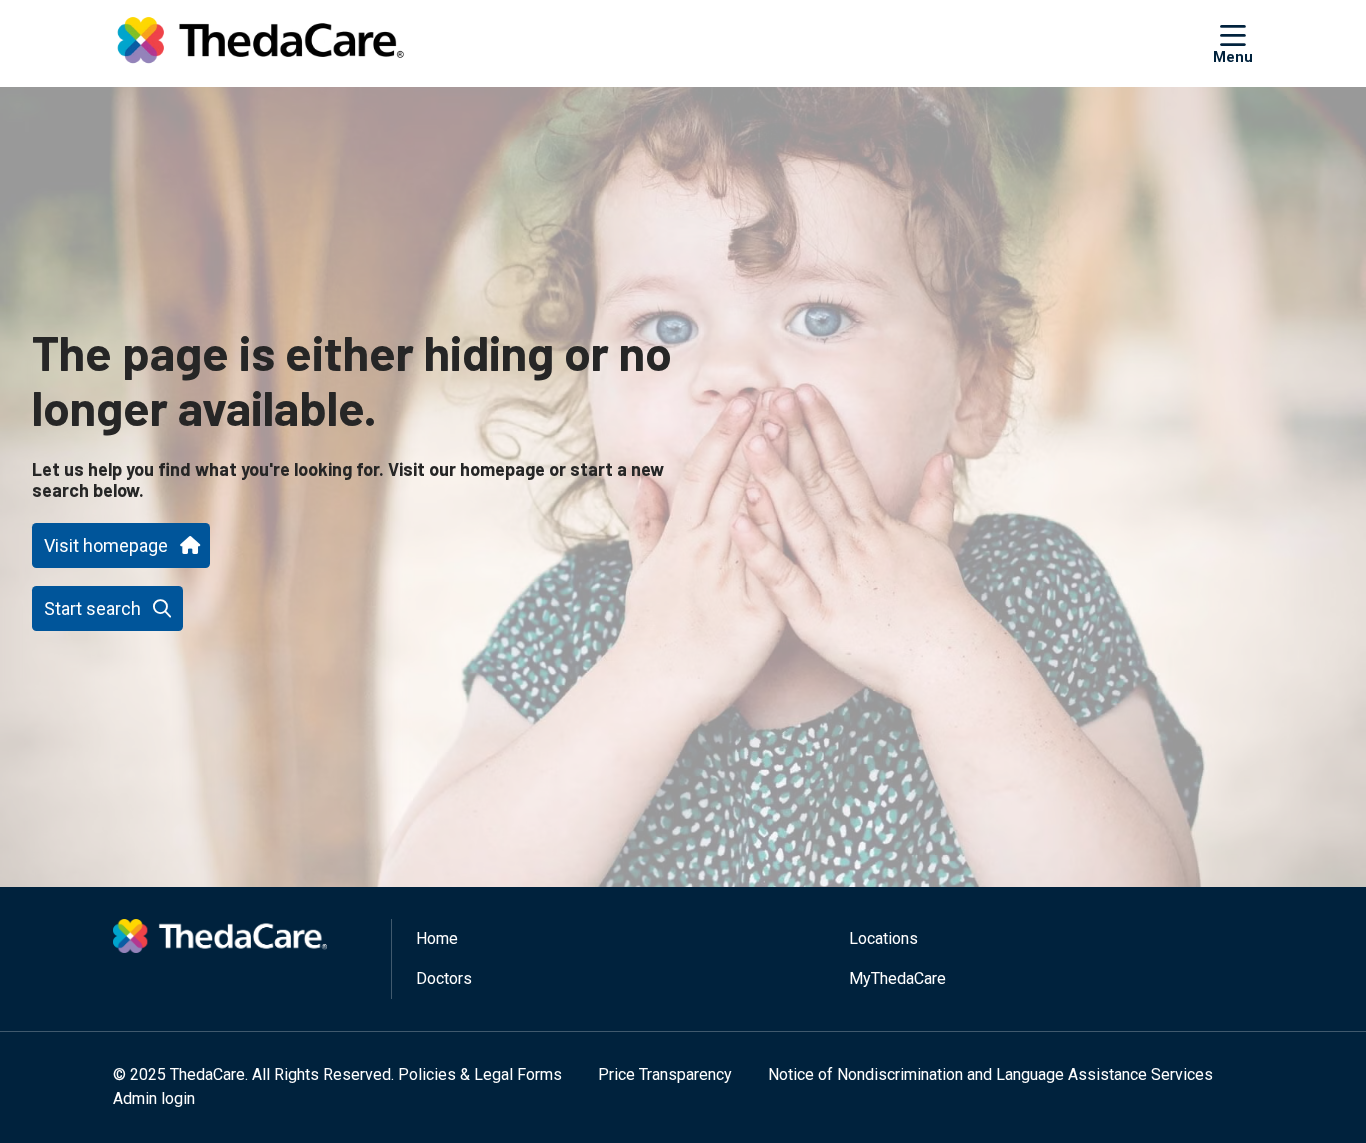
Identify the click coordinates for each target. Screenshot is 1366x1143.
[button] (1233, 43)
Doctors (444, 978)
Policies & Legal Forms (480, 1074)
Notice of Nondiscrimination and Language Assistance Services (990, 1074)
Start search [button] (92, 608)
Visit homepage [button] (106, 545)
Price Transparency (665, 1074)
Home (437, 938)
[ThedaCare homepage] (260, 43)
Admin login (154, 1098)
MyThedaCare (897, 978)
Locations (883, 938)
